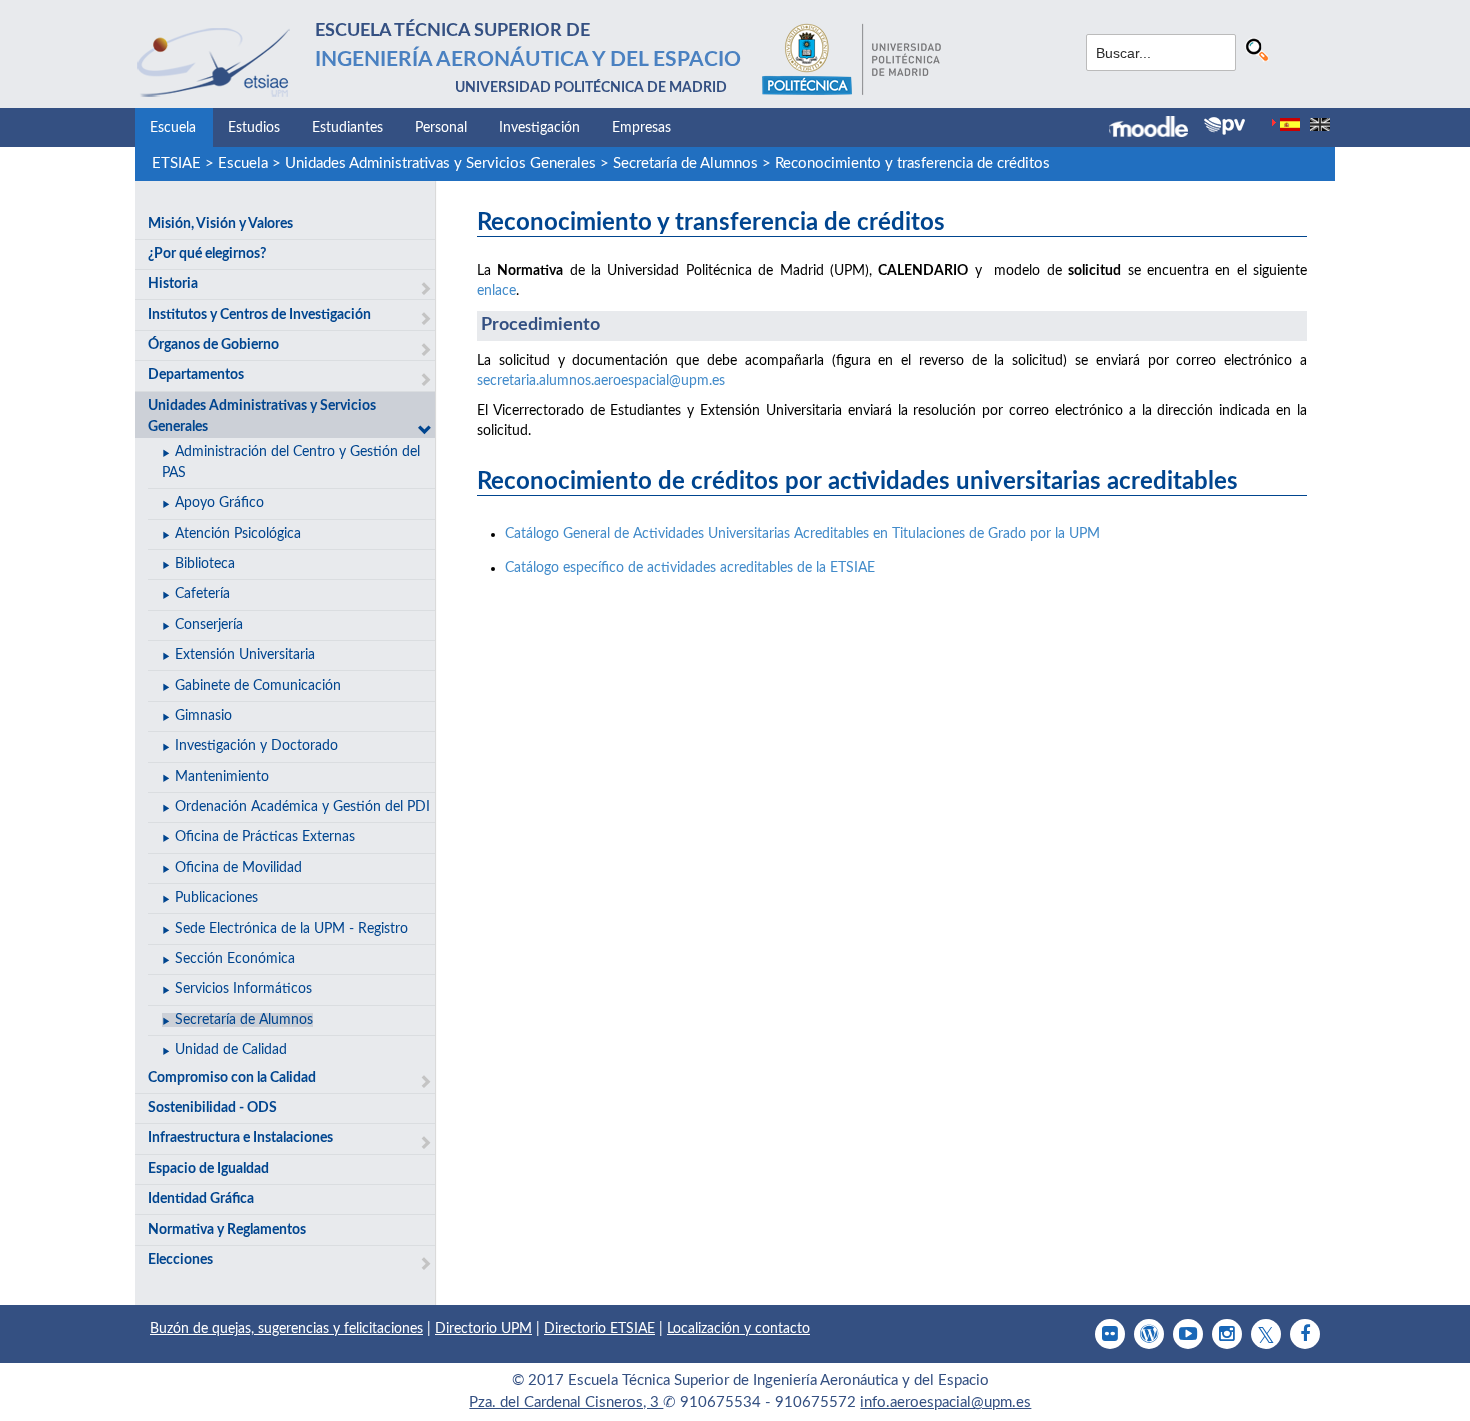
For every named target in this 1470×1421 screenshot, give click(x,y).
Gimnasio (203, 716)
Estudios (254, 128)
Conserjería (209, 625)
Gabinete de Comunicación (258, 686)
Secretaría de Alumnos (685, 163)
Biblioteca (205, 564)
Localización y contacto (738, 1329)
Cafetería (202, 594)
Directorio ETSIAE (599, 1329)
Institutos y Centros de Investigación (259, 315)
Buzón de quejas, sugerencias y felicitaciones (286, 1329)
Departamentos (196, 375)
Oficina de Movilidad (238, 868)
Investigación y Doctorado (256, 746)
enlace (496, 291)
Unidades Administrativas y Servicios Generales (440, 163)
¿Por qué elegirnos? (207, 254)
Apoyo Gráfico (219, 503)
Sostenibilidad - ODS (212, 1108)
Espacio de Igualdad (208, 1169)
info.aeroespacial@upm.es (945, 1402)
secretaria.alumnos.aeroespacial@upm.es (601, 381)
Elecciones (180, 1260)
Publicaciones (216, 898)
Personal (441, 128)
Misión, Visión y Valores (220, 224)
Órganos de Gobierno (213, 345)
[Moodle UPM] (1156, 129)
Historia (173, 284)
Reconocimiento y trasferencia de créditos (912, 163)
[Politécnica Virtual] (1224, 126)
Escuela (173, 128)
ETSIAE (176, 163)
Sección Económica (235, 959)
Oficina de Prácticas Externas (265, 837)
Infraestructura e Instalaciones (240, 1138)
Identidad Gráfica (201, 1199)
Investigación (539, 128)
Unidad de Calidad (231, 1050)
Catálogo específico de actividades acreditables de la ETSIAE (690, 568)
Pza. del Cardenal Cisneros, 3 (566, 1402)
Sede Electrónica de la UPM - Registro (291, 929)
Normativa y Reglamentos (227, 1230)
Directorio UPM (483, 1329)
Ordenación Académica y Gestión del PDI (302, 807)
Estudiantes (347, 128)
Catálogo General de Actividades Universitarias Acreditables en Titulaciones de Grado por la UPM (802, 534)
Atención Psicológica (238, 534)
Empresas (641, 128)
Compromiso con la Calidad (232, 1078)
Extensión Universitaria (245, 655)
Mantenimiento (222, 777)
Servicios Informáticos (243, 989)
